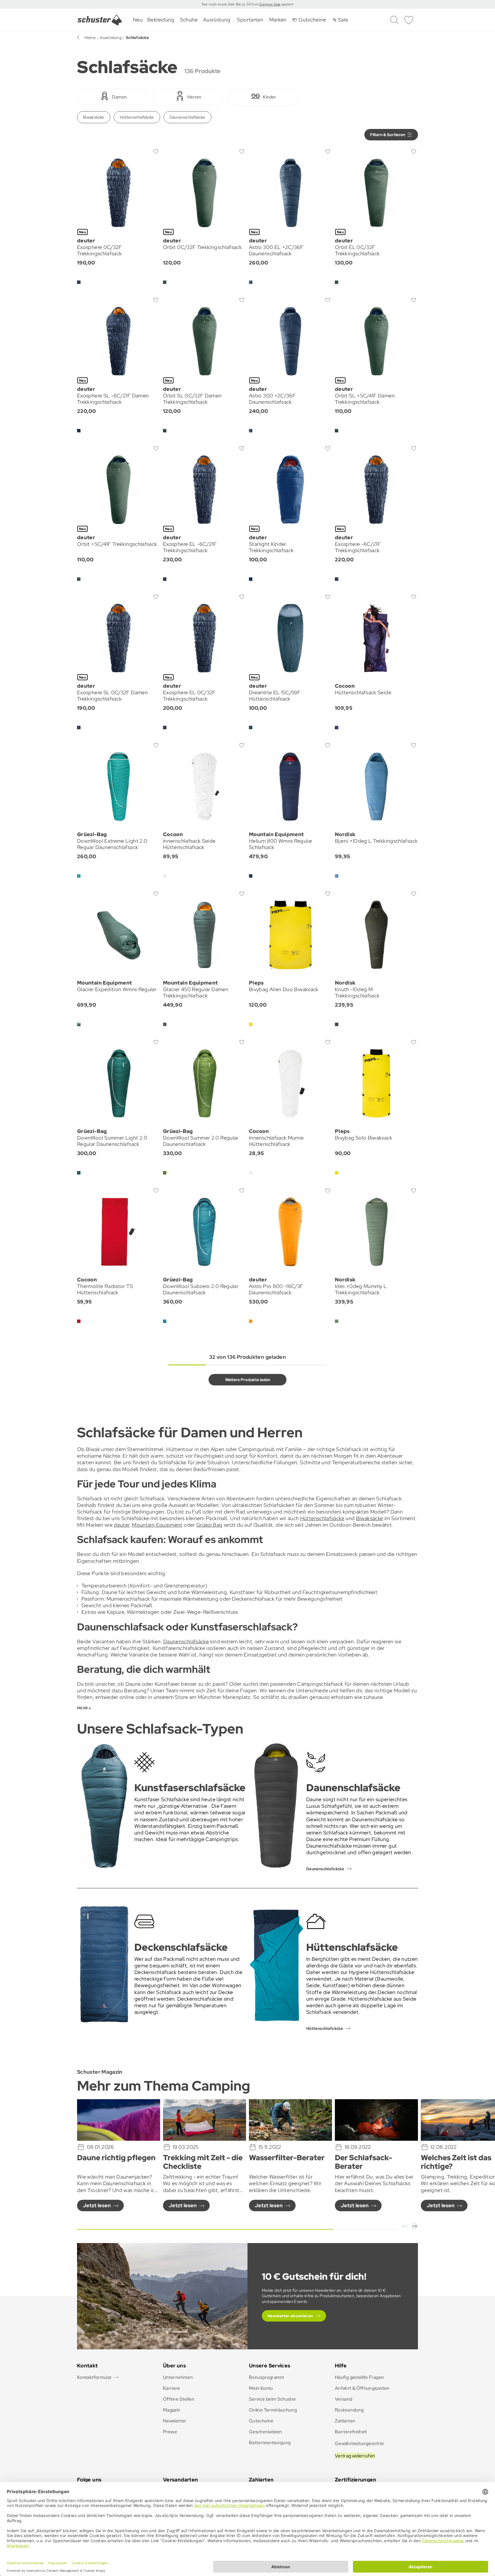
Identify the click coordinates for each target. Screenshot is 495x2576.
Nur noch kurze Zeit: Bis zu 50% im (231, 4)
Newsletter (175, 2421)
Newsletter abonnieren (290, 2316)
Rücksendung (349, 2410)
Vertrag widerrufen (355, 2456)
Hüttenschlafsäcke (137, 117)
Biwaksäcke (94, 117)
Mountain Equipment (157, 1525)
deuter (121, 1525)
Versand (344, 2399)
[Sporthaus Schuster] (100, 20)
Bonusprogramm (267, 2377)
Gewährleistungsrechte (360, 2443)
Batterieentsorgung (270, 2443)
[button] (405, 2226)
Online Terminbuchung (273, 2410)
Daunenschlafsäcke (187, 117)
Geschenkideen (266, 2432)
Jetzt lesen (97, 2205)
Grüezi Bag (209, 1525)
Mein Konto (261, 2388)
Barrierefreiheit (351, 2432)
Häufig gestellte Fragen (359, 2377)
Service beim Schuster (273, 2399)
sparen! (287, 4)
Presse (170, 2432)
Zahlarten (345, 2421)
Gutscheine (261, 2421)
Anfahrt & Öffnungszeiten (362, 2388)
